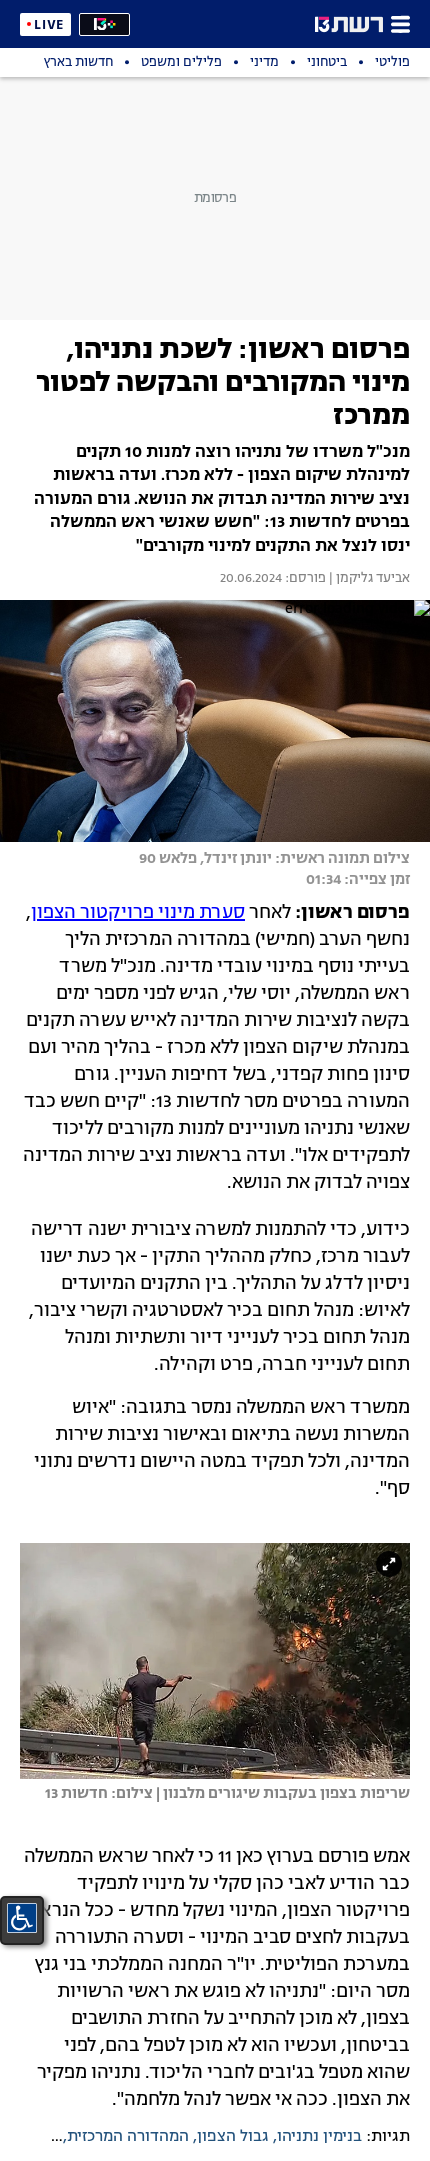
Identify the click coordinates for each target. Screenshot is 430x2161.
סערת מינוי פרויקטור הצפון (138, 913)
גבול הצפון (233, 2137)
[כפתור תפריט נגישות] (22, 1918)
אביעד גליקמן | (368, 579)
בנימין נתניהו (319, 2137)
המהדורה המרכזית (128, 2137)
